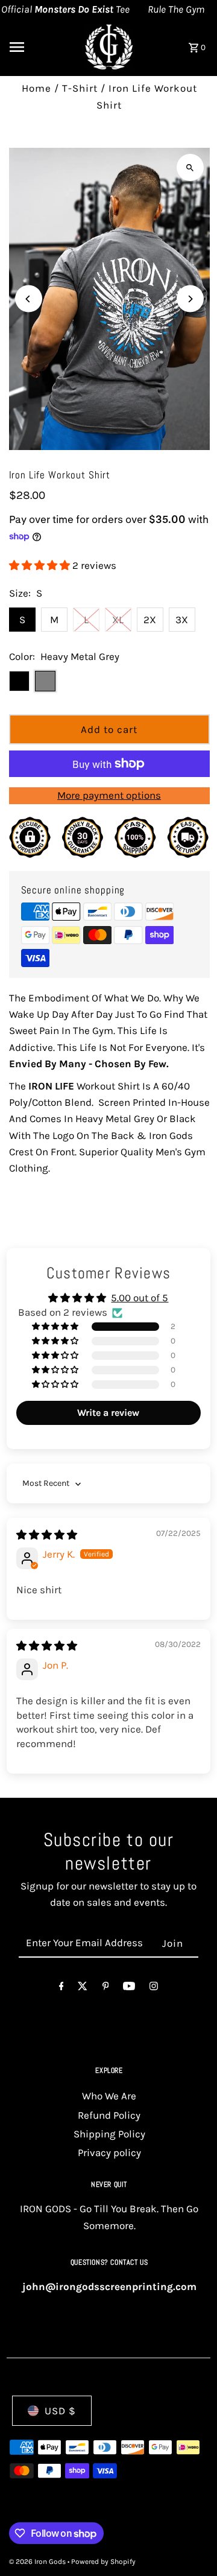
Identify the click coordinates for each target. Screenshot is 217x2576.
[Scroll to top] (191, 2544)
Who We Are (109, 2096)
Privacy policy (109, 2152)
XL (118, 620)
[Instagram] (154, 1989)
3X (182, 620)
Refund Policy (109, 2115)
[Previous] (29, 299)
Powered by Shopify (103, 2562)
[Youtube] (129, 1989)
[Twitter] (83, 1989)
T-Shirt (80, 88)
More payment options (109, 795)
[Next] (190, 299)
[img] (47, 1535)
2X (150, 620)
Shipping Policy (109, 2134)
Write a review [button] (108, 1413)
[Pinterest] (106, 1989)
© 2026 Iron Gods (38, 2562)
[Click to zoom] (190, 167)
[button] (41, 565)
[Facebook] (61, 1989)
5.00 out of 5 (140, 1298)
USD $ (60, 2411)
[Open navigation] (37, 47)
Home (36, 88)
